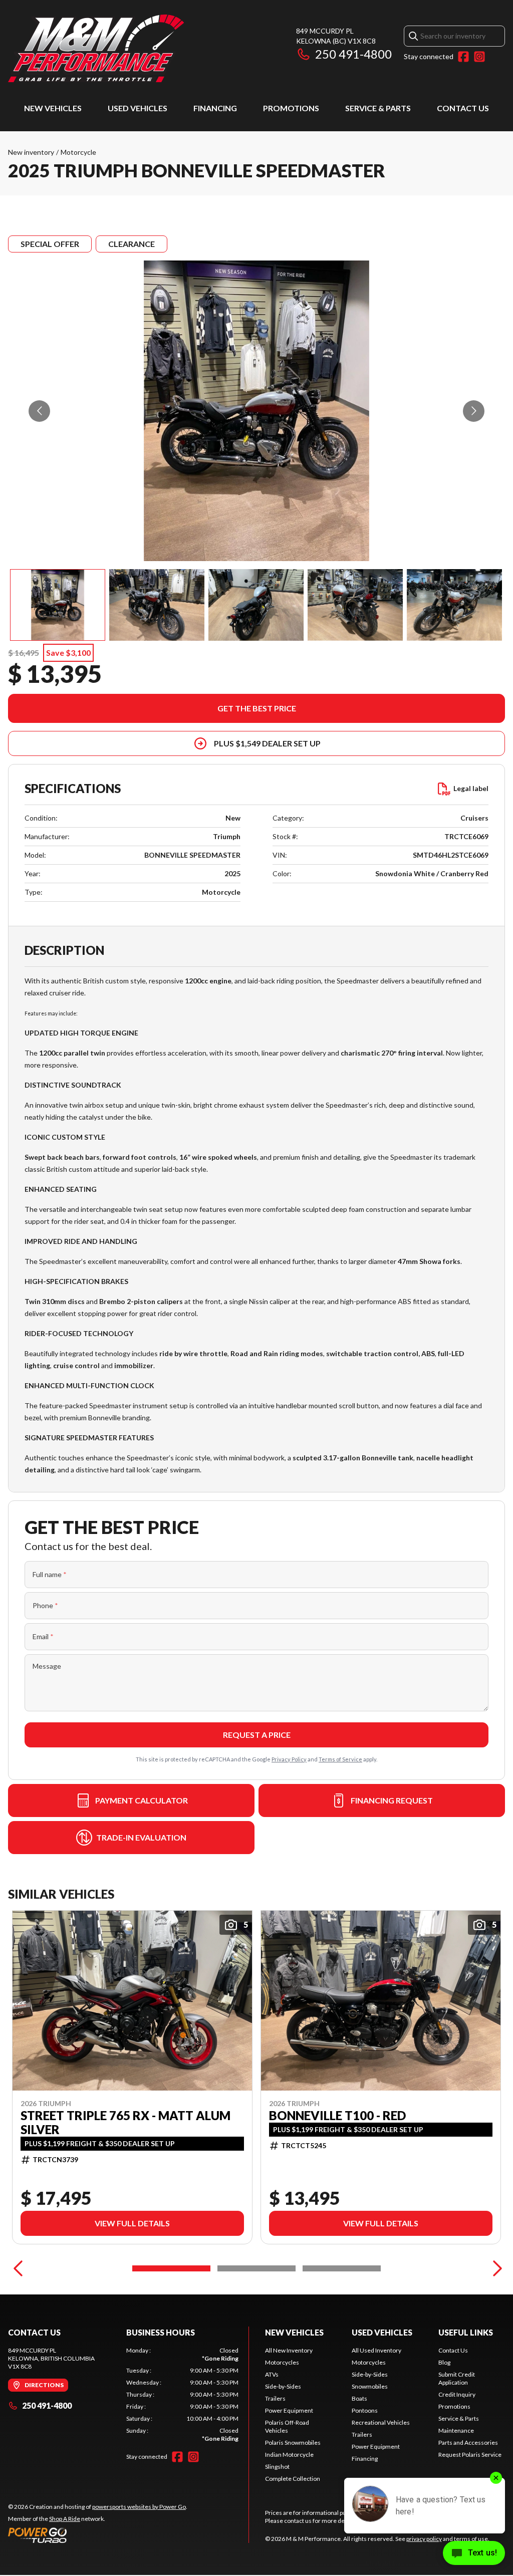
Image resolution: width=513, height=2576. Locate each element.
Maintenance (456, 2430)
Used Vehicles (138, 108)
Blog (444, 2362)
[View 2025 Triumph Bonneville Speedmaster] (58, 605)
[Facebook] (463, 57)
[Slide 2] (256, 2268)
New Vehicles (53, 108)
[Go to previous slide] (39, 411)
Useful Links (466, 2332)
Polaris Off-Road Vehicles (287, 2426)
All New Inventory (289, 2350)
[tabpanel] (182, 2395)
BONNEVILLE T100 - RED (337, 2116)
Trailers (275, 2398)
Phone (45, 1605)
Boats (359, 2398)
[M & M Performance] (96, 48)
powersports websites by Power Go (139, 2507)
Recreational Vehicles (381, 2422)
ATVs (272, 2374)
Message (47, 1666)
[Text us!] (474, 2554)
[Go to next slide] (474, 411)
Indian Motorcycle (289, 2455)
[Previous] (18, 2268)
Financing (215, 108)
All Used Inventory (376, 2350)
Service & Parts (378, 108)
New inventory (31, 152)
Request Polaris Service (470, 2455)
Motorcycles (282, 2362)
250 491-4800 (353, 54)
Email (43, 1636)
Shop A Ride (65, 2519)
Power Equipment (289, 2410)
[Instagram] (479, 57)
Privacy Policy (289, 1759)
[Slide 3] (342, 2268)
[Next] (495, 2268)
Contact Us (463, 108)
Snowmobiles (370, 2386)
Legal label (471, 788)
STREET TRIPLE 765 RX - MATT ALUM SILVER (125, 2123)
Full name (50, 1574)
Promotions (291, 108)
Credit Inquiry (457, 2394)
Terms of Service (340, 1759)
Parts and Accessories (468, 2442)
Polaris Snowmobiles (293, 2442)
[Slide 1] (171, 2268)
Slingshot (277, 2467)
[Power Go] (98, 2535)
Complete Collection (293, 2479)
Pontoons (365, 2410)
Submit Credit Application (457, 2378)
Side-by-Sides (283, 2386)
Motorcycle (78, 152)
